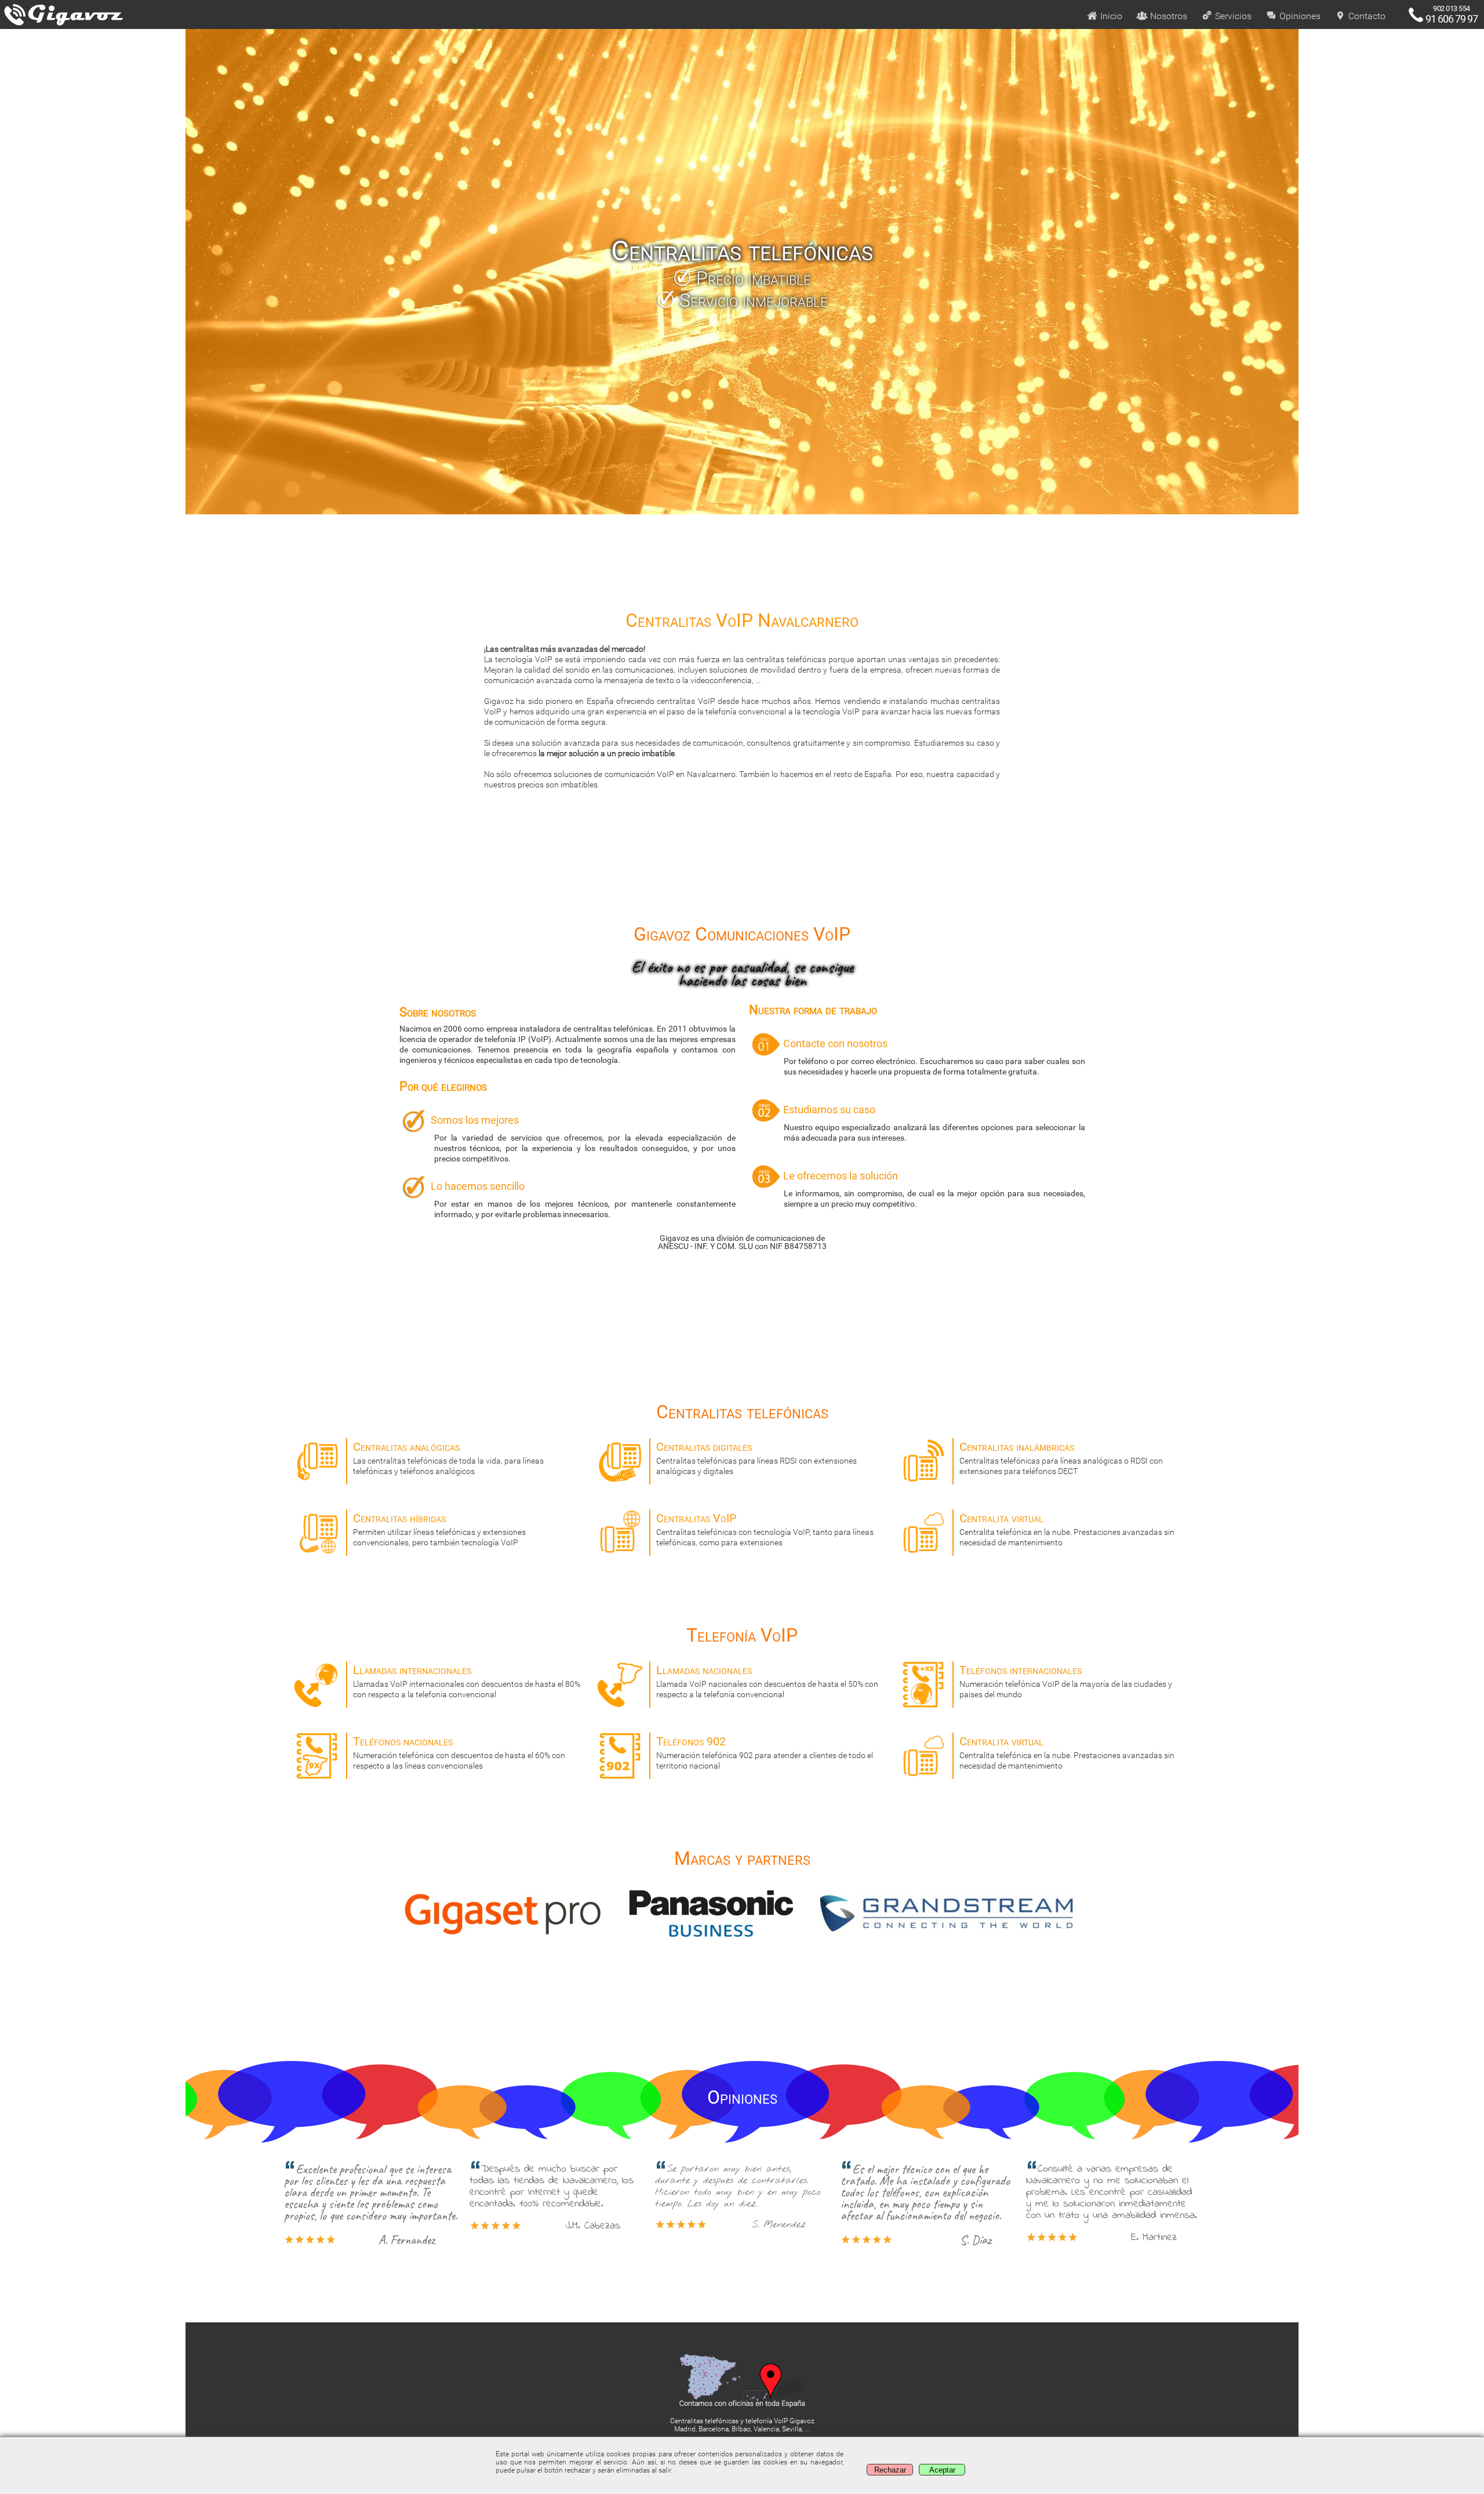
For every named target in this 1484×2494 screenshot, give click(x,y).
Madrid (685, 2429)
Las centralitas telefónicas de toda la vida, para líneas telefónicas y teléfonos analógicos (448, 1458)
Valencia (766, 2429)
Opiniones (1299, 16)
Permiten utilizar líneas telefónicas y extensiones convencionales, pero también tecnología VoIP (439, 1529)
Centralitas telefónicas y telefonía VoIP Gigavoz (742, 2421)
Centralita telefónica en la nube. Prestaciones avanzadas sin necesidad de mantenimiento (1067, 1529)
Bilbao (741, 2429)
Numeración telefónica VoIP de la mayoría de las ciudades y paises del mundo (1066, 1681)
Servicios (1232, 16)
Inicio (1110, 16)
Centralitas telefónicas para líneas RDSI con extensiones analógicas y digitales (756, 1458)
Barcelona (714, 2429)
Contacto (1366, 16)
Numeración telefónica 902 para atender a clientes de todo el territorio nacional (765, 1752)
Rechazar (890, 2470)
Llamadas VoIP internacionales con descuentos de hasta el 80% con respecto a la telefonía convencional (467, 1681)
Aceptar (942, 2470)
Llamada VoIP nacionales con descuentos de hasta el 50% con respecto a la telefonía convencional (767, 1681)
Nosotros (1167, 16)
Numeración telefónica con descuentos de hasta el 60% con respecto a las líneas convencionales (459, 1752)
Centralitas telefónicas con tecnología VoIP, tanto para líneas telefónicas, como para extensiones (765, 1529)
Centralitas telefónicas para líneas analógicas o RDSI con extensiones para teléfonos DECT (1061, 1458)
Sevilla (792, 2429)
